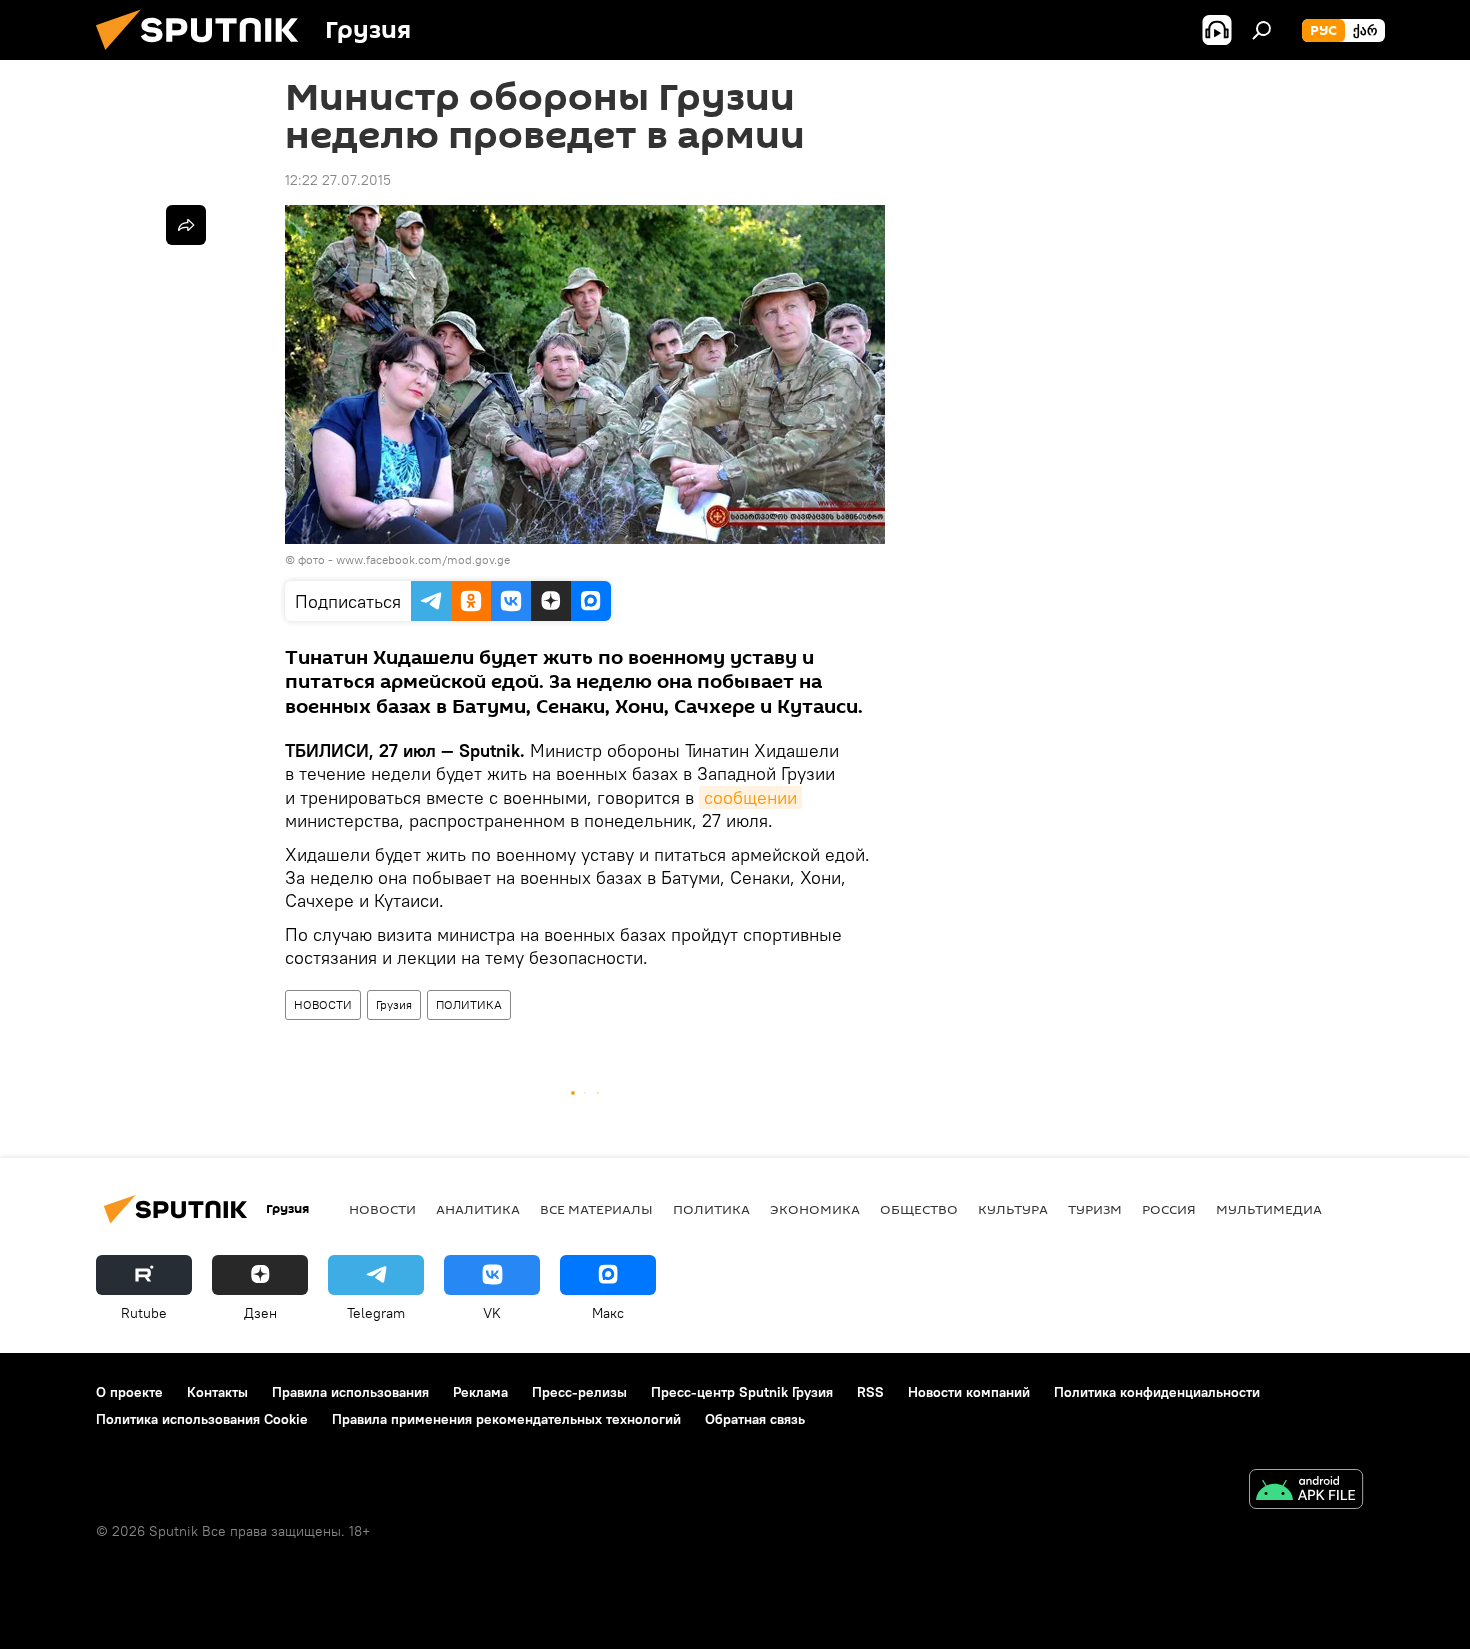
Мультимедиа (1269, 1209)
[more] (186, 225)
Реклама (480, 1392)
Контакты (217, 1392)
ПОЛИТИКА (469, 1004)
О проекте (129, 1392)
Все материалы (596, 1209)
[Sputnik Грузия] (205, 55)
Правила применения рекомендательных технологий (506, 1419)
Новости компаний (969, 1392)
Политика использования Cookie (202, 1419)
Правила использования (350, 1392)
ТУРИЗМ (1095, 1209)
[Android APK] (1306, 1491)
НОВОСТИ (323, 1004)
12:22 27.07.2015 (338, 180)
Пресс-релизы (579, 1392)
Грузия (394, 1004)
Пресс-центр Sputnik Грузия (742, 1392)
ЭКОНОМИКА (815, 1209)
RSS (870, 1392)
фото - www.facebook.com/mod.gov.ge (404, 559)
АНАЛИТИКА (478, 1209)
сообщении (750, 797)
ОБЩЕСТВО (919, 1209)
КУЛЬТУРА (1013, 1209)
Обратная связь (755, 1419)
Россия (1169, 1209)
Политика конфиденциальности (1157, 1392)
